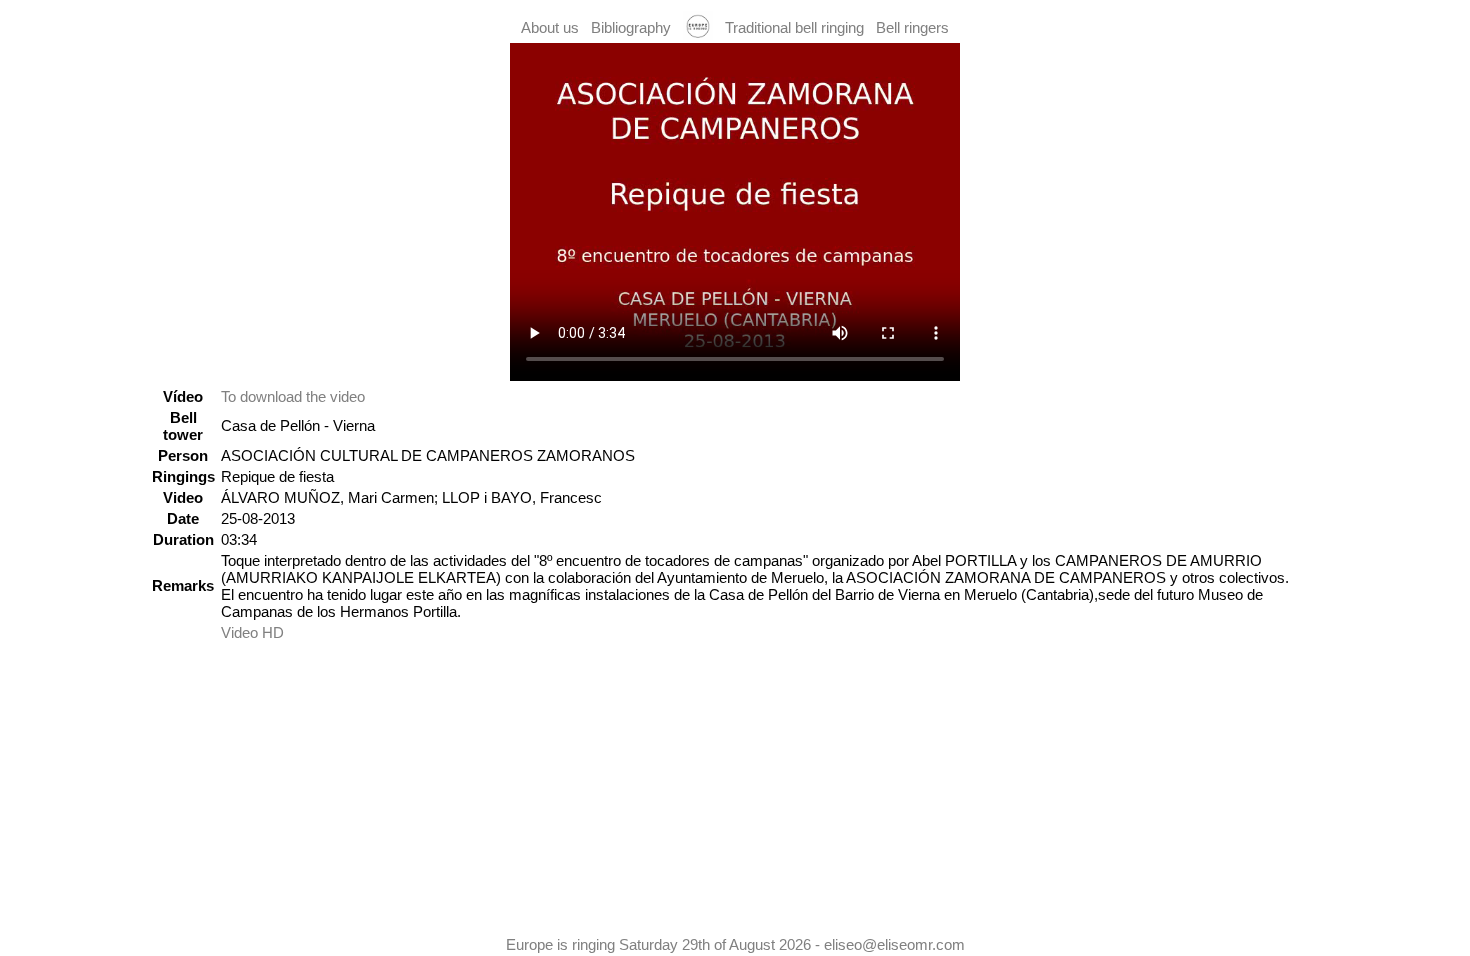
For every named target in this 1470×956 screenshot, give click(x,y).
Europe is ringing (560, 944)
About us (550, 27)
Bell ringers (912, 27)
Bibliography (631, 27)
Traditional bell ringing (794, 27)
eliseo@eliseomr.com (894, 944)
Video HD (252, 632)
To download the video (293, 396)
